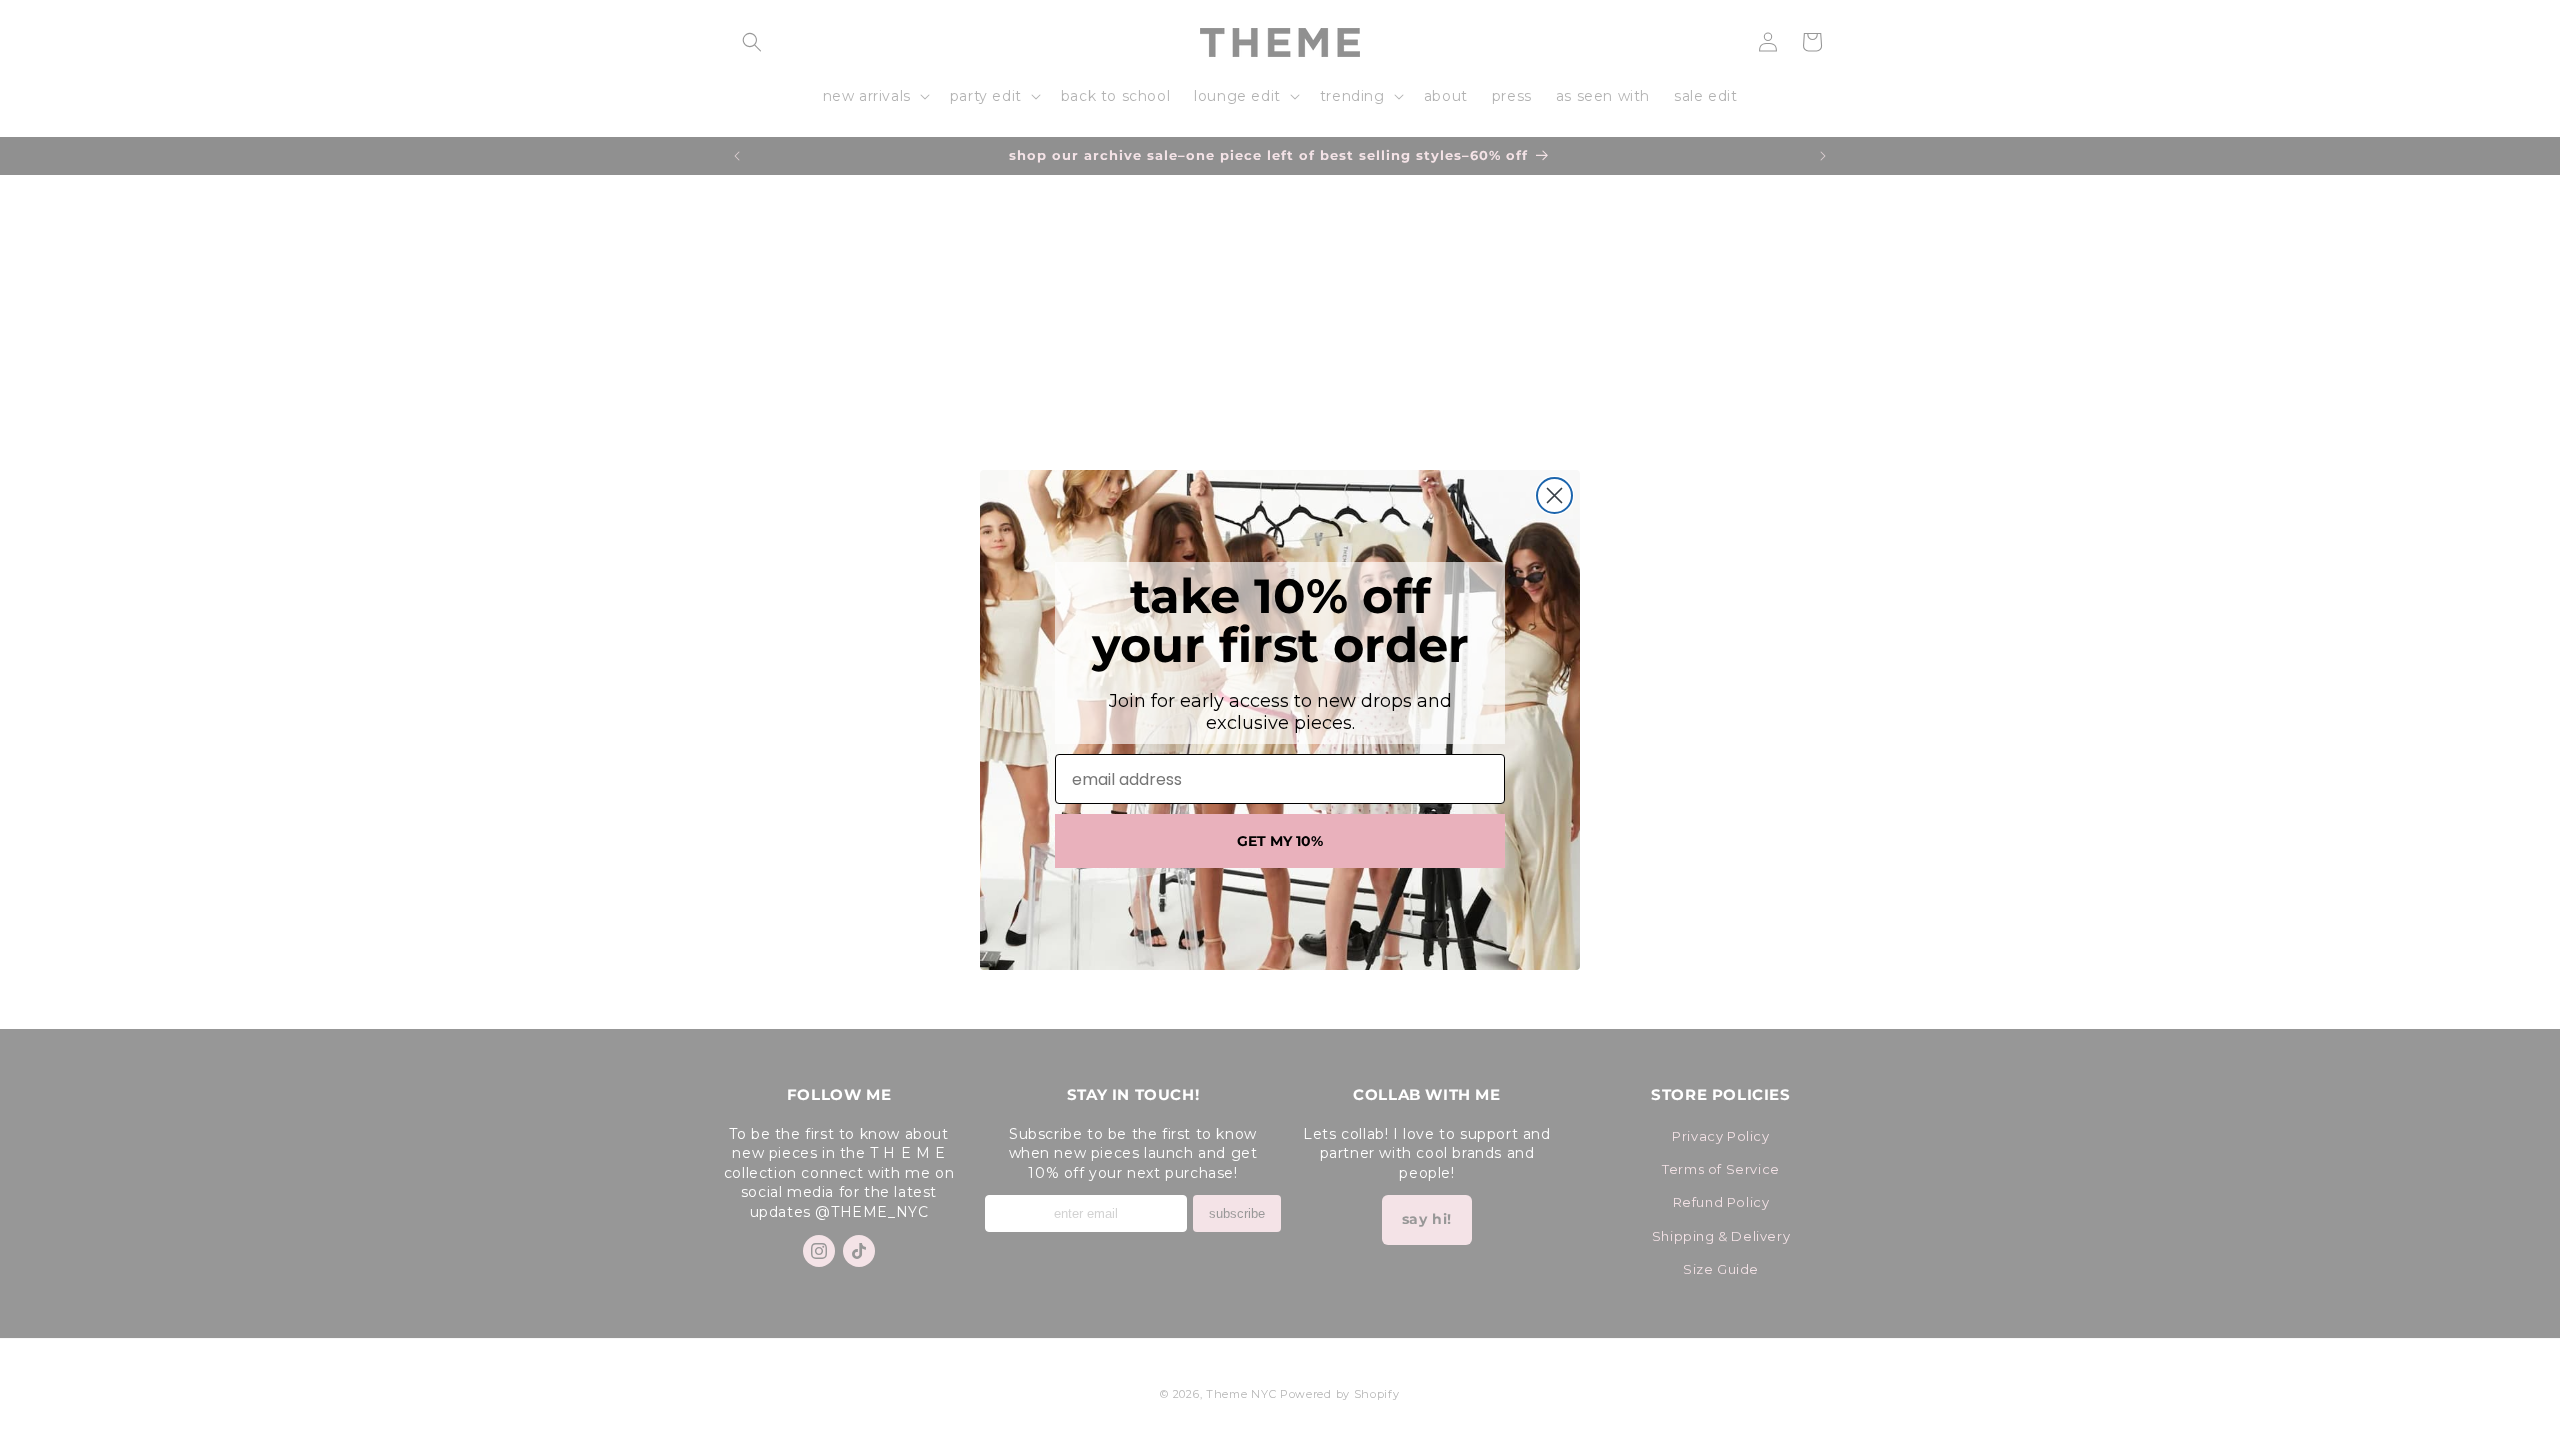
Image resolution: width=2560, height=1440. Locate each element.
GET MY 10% (1280, 841)
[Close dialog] (1554, 495)
